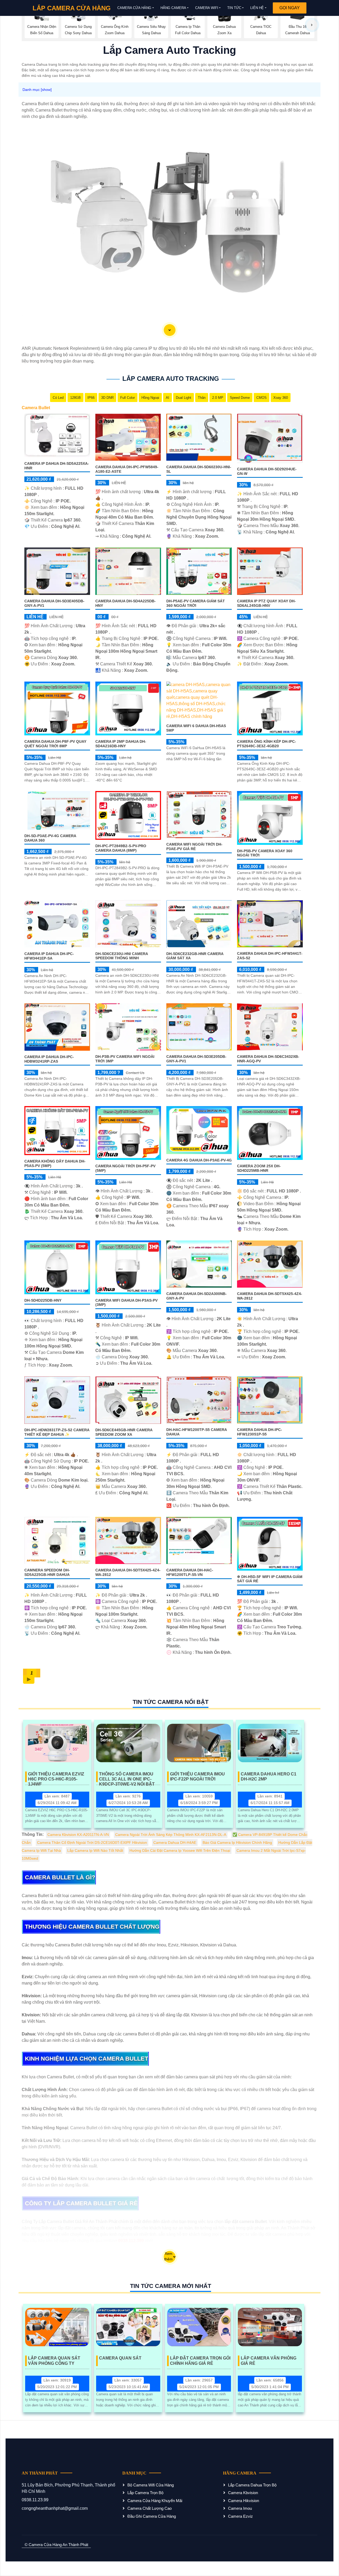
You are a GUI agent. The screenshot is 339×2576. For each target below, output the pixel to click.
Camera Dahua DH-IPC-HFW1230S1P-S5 (260, 1432)
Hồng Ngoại (150, 398)
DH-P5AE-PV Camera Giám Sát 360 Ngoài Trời (196, 603)
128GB (75, 398)
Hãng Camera (173, 8)
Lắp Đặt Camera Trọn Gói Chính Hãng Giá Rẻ (200, 2361)
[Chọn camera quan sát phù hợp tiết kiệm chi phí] (312, 25)
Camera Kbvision (243, 2493)
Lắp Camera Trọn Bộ (145, 2493)
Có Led (58, 398)
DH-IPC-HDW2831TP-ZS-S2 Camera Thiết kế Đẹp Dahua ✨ (57, 1432)
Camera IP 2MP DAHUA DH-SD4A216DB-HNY (121, 744)
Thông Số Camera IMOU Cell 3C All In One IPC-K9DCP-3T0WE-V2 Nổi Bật (127, 1777)
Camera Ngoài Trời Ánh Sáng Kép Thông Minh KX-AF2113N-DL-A (171, 1835)
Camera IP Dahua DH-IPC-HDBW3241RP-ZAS (49, 1059)
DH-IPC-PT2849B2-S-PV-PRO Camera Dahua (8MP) (121, 848)
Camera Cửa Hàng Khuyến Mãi (155, 2501)
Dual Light (184, 398)
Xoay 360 (281, 398)
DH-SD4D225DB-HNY (43, 1300)
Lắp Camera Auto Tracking (171, 379)
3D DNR (107, 398)
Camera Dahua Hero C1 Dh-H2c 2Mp (269, 1777)
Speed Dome (240, 398)
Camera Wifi (207, 8)
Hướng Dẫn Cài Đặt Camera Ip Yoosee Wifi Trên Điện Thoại (180, 1850)
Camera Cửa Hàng (134, 8)
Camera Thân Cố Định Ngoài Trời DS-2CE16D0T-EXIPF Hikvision (92, 1842)
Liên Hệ (257, 8)
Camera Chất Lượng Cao (150, 2508)
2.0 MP (218, 398)
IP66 (91, 398)
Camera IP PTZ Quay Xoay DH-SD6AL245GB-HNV (266, 603)
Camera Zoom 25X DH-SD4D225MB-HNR (259, 1168)
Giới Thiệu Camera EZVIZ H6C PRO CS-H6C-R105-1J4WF (56, 1777)
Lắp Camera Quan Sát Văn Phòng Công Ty (54, 2361)
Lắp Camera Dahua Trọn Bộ (252, 2485)
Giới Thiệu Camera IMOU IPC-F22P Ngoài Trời (197, 1777)
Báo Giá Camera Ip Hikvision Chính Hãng (237, 1842)
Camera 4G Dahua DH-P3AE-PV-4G (199, 1160)
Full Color (128, 398)
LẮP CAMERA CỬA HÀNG (72, 8)
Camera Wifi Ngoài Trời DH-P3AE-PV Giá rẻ (194, 847)
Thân (202, 398)
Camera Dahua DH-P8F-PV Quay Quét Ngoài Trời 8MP (55, 744)
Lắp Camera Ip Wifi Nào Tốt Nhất (95, 1850)
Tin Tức (234, 8)
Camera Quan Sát (120, 2358)
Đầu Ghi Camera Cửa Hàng (152, 2516)
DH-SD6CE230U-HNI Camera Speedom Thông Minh (122, 956)
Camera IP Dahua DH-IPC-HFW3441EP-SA (49, 956)
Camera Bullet (36, 408)
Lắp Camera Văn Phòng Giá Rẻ (269, 2361)
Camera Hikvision (244, 2501)
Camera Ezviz (240, 2516)
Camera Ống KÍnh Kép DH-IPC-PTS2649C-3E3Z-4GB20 (267, 744)
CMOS (262, 398)
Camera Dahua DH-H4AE (175, 1842)
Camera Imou (240, 2508)
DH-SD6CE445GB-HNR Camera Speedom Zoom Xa (124, 1432)
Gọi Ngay (290, 8)
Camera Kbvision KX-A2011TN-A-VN (78, 1835)
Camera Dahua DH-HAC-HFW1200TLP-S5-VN (190, 1572)
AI (168, 398)
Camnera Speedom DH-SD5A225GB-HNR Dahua (47, 1572)
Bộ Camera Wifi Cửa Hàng (151, 2485)
